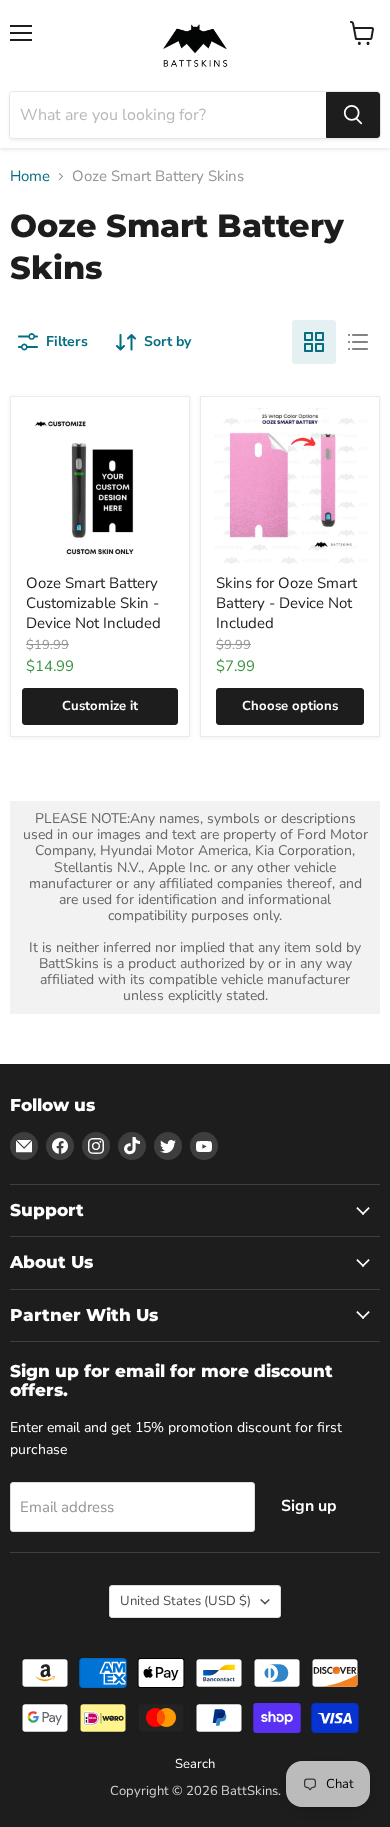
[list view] (358, 342)
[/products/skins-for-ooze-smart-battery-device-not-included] (290, 486)
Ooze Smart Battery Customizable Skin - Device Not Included (93, 602)
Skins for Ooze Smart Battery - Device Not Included (286, 602)
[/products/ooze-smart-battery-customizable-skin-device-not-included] (100, 486)
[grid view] (314, 342)
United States (185, 1601)
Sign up (309, 1506)
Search (195, 1764)
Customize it (100, 706)
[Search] (353, 115)
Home (30, 176)
